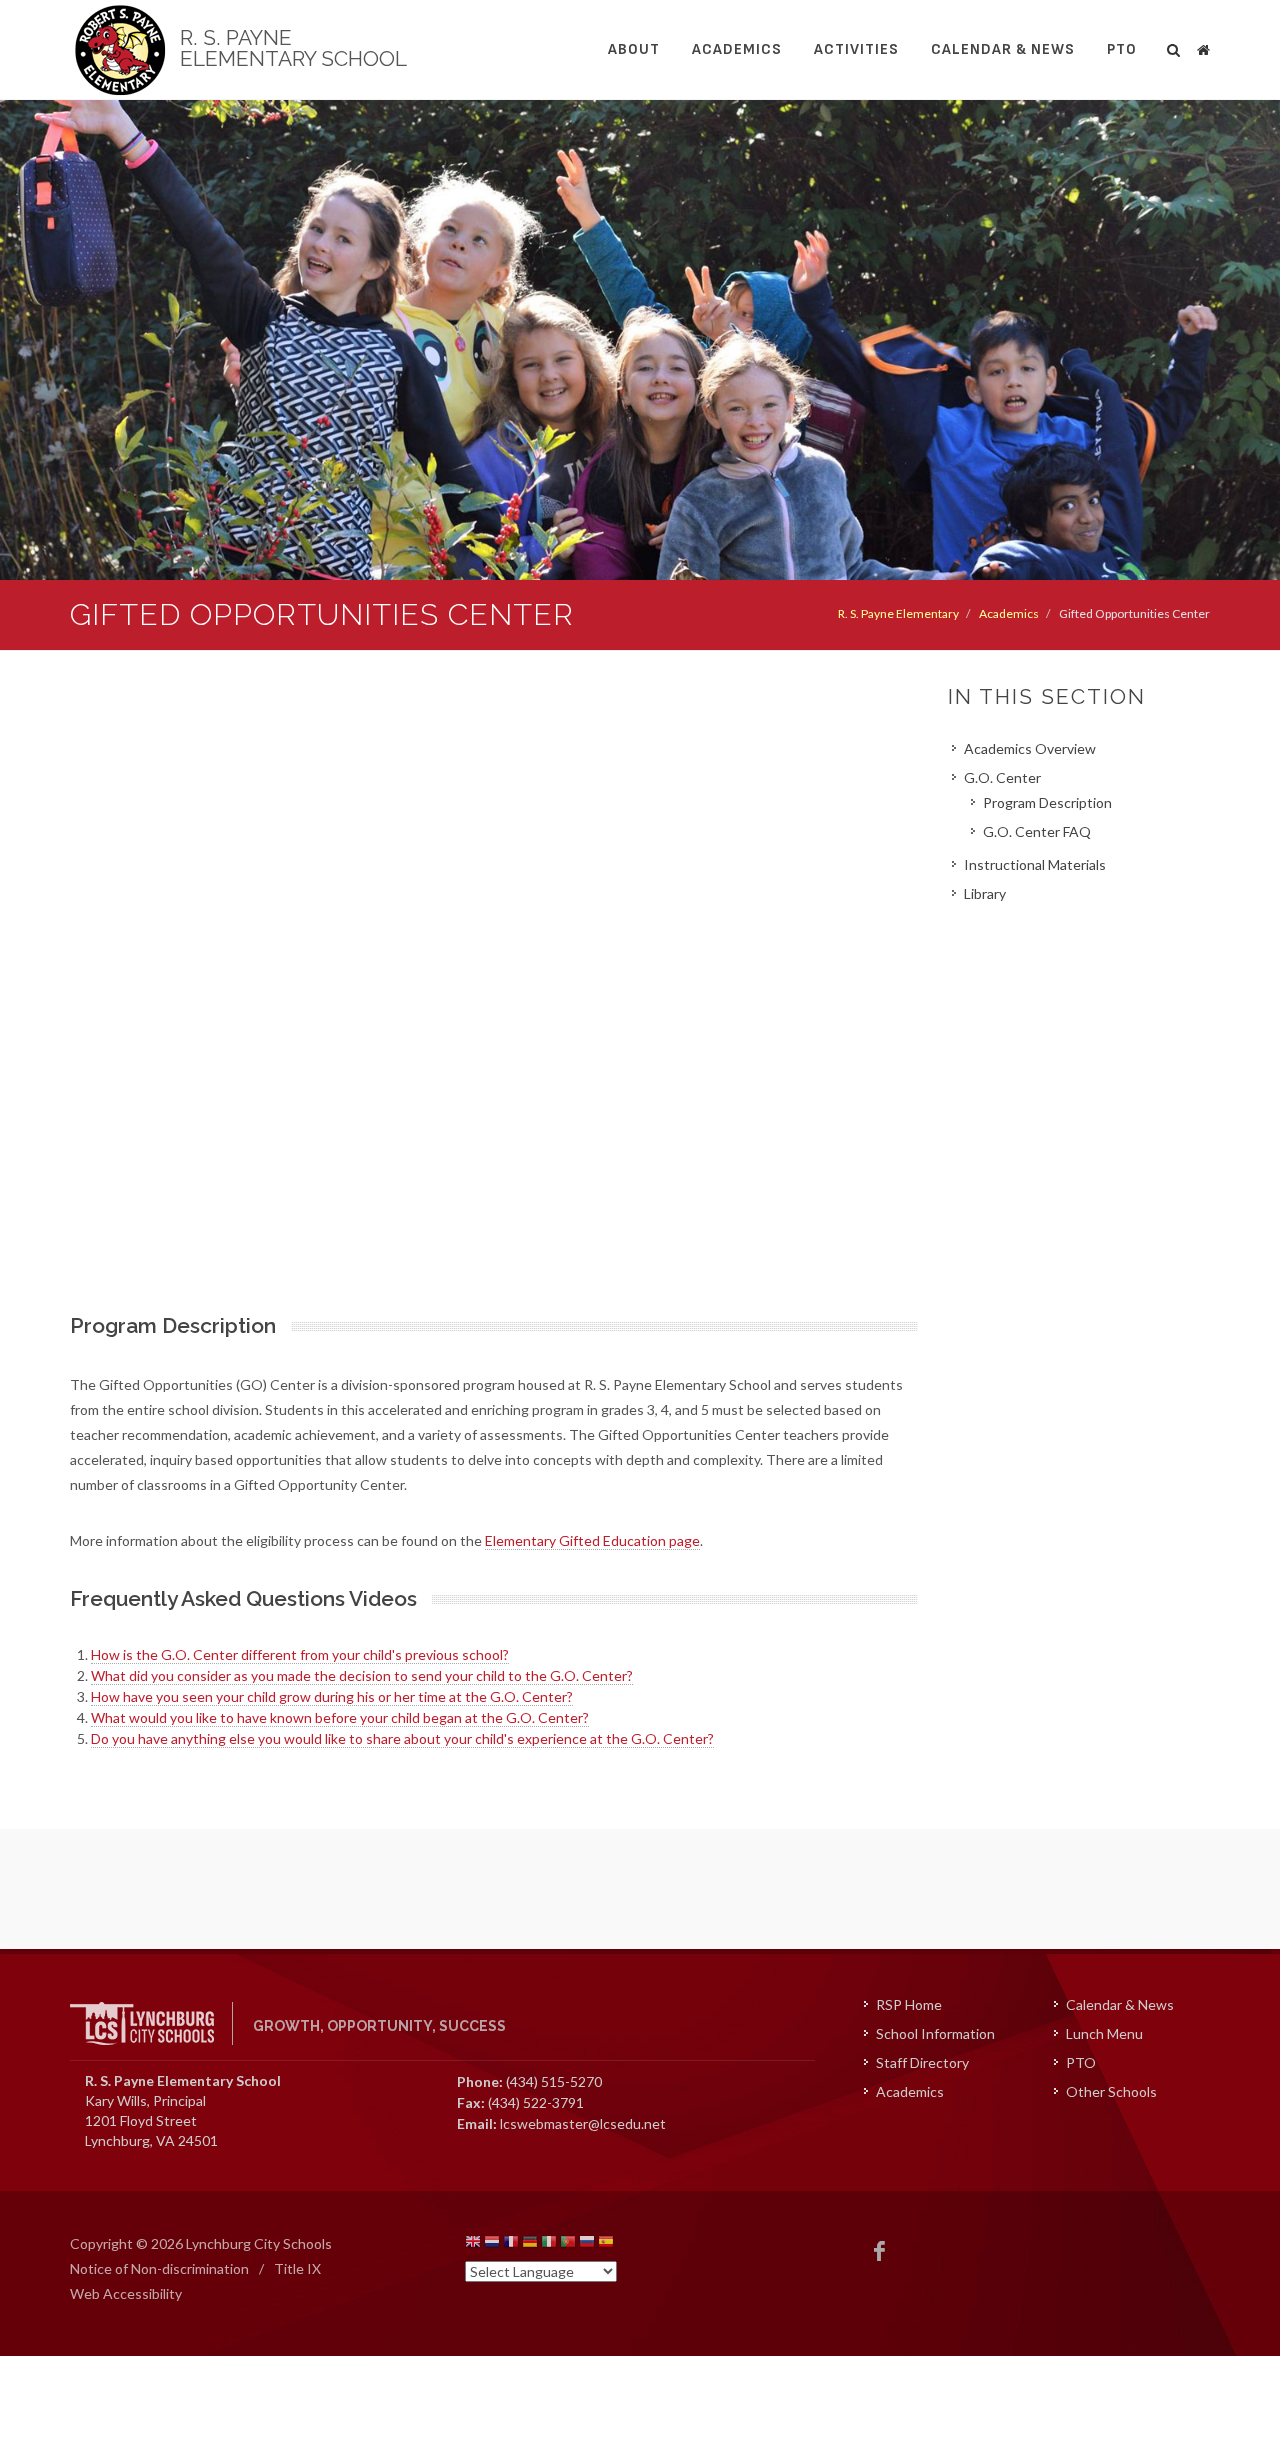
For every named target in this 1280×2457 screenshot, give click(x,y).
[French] (511, 2244)
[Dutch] (492, 2244)
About (634, 49)
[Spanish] (606, 2244)
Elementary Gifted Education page (592, 1540)
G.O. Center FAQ (1037, 831)
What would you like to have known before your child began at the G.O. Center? (340, 1717)
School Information (935, 2033)
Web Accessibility (126, 2293)
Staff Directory (922, 2062)
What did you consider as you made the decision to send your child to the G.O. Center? (362, 1675)
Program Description (1047, 802)
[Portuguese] (568, 2244)
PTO (1122, 49)
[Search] (1174, 47)
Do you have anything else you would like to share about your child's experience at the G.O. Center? (402, 1738)
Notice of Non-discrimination (159, 2268)
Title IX (297, 2268)
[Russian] (587, 2244)
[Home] (1203, 47)
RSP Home (909, 2004)
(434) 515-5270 (554, 2081)
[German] (530, 2244)
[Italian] (549, 2244)
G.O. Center (1002, 777)
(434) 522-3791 (536, 2102)
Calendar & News (1003, 49)
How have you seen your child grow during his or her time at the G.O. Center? (332, 1696)
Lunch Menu (1104, 2033)
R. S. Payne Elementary (898, 613)
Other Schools (1111, 2091)
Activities (856, 49)
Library (985, 893)
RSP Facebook (880, 2251)
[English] (473, 2244)
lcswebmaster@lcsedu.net (583, 2123)
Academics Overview (1030, 748)
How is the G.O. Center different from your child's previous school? (300, 1654)
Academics (737, 49)
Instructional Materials (1035, 864)
